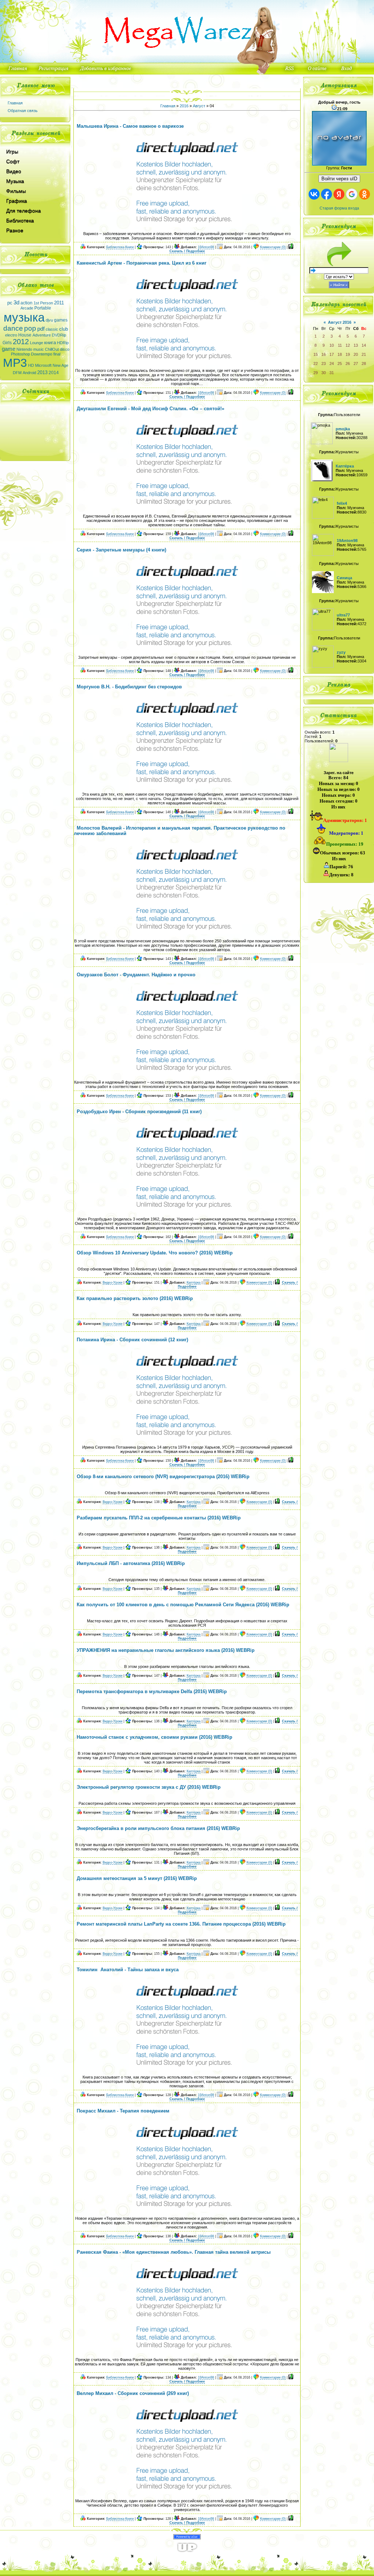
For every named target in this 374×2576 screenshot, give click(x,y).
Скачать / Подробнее (187, 251)
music (39, 349)
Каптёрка (194, 1283)
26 (348, 364)
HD (31, 365)
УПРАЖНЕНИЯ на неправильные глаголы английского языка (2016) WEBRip (166, 1650)
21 (364, 354)
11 (340, 345)
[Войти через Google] (352, 194)
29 (316, 373)
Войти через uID (339, 179)
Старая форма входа (339, 208)
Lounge (37, 343)
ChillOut (52, 349)
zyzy (341, 652)
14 (364, 345)
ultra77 (343, 615)
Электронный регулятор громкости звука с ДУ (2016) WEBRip (149, 1787)
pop (30, 328)
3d (16, 303)
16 (324, 354)
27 (356, 364)
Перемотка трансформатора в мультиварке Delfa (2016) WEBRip (152, 1691)
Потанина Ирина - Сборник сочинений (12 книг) (132, 1340)
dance (13, 328)
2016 (184, 106)
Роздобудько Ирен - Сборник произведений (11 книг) (139, 1112)
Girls (7, 343)
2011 (59, 303)
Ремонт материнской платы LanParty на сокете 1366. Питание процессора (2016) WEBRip (181, 1924)
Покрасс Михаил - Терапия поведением (123, 2111)
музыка (24, 317)
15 (316, 354)
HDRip (63, 343)
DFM (17, 373)
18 (340, 354)
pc (10, 303)
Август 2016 (340, 322)
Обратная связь (23, 111)
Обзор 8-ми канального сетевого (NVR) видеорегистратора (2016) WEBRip (163, 1477)
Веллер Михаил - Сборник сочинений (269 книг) (133, 2393)
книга (50, 343)
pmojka (343, 429)
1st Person (43, 303)
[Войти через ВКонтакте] (314, 194)
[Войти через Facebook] (327, 194)
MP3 (15, 363)
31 (332, 373)
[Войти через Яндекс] (339, 194)
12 (348, 345)
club (64, 329)
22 (316, 364)
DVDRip (59, 335)
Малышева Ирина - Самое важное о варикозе (130, 126)
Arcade (27, 308)
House (25, 335)
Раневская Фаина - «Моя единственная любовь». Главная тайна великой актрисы (174, 2252)
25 (340, 364)
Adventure (42, 335)
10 (332, 345)
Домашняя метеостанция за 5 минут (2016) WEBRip (137, 1878)
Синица (344, 578)
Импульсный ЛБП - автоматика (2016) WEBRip (131, 1563)
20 (356, 354)
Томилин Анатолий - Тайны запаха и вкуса (128, 1970)
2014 (54, 373)
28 (364, 364)
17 (332, 354)
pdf (41, 329)
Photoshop (20, 354)
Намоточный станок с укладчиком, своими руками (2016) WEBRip (154, 1737)
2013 (42, 372)
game (9, 349)
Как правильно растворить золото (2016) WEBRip (135, 1298)
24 (332, 364)
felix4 (342, 503)
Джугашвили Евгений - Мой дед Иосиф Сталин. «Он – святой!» (150, 409)
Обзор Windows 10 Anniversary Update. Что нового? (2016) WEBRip (155, 1253)
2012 (21, 342)
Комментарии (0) (273, 247)
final (57, 354)
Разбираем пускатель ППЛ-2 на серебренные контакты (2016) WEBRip (159, 1518)
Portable (43, 308)
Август (199, 106)
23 (324, 364)
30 (324, 373)
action (26, 303)
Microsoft (43, 365)
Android (29, 373)
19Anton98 (206, 247)
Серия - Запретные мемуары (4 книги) (121, 550)
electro (11, 335)
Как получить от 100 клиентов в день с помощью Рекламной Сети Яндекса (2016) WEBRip (183, 1605)
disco (65, 349)
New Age (60, 365)
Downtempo (42, 354)
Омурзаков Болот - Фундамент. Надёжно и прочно (136, 975)
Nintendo (24, 349)
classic (52, 329)
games (61, 320)
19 (348, 354)
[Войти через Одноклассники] (365, 194)
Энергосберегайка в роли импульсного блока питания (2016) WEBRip (158, 1828)
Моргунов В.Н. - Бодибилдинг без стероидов (129, 687)
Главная (15, 103)
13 (356, 345)
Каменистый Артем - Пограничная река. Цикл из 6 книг (142, 263)
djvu (49, 320)
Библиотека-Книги (120, 247)
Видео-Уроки (112, 1283)
